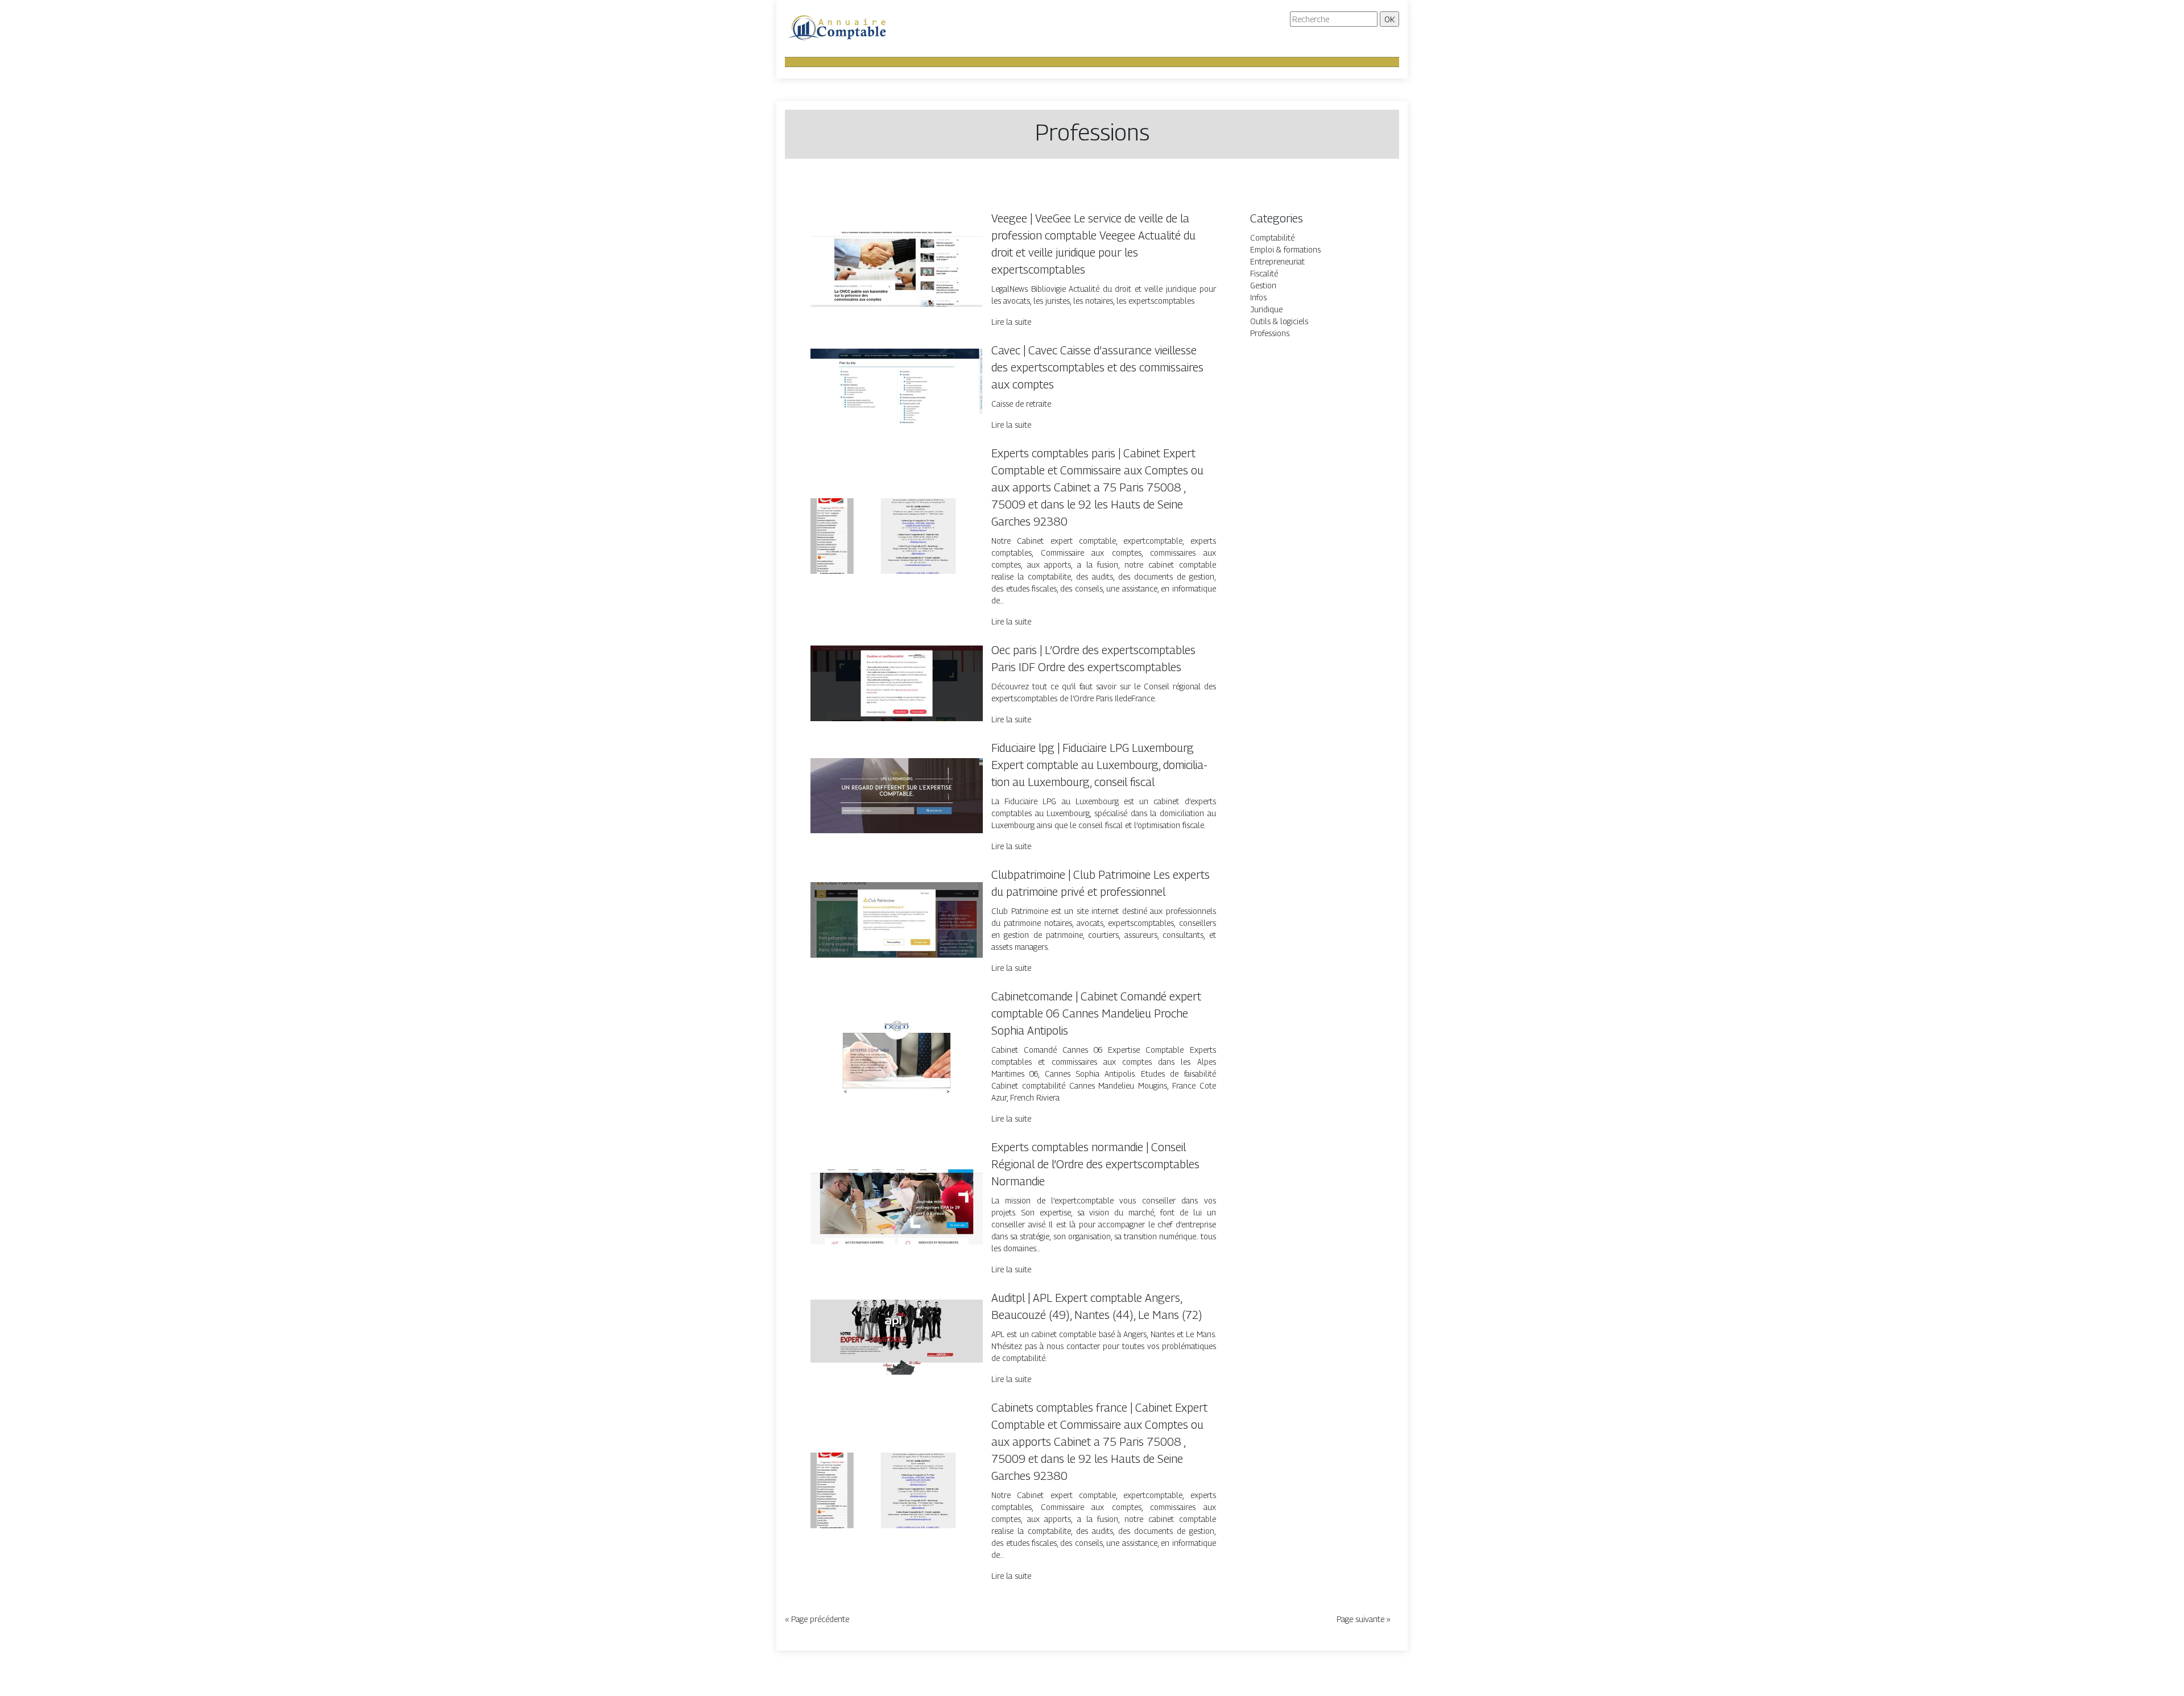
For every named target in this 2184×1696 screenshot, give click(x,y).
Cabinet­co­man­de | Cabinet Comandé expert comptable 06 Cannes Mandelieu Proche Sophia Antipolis (1096, 1014)
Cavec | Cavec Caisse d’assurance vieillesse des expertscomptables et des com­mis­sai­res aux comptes (1097, 367)
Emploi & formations (1285, 249)
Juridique (1266, 309)
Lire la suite (1011, 322)
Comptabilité (1272, 237)
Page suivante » (1364, 1619)
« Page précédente (817, 1619)
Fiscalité (1264, 273)
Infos (1258, 297)
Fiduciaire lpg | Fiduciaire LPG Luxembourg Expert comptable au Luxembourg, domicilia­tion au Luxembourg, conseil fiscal (1099, 765)
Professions (1270, 333)
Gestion (1263, 285)
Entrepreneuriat (1277, 261)
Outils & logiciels (1279, 321)
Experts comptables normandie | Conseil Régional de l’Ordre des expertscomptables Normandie (1095, 1164)
